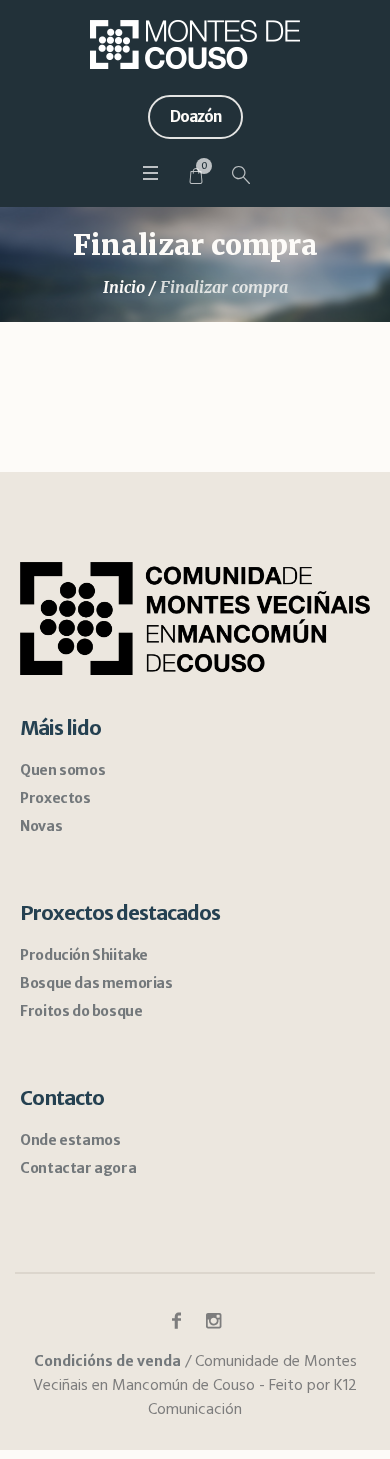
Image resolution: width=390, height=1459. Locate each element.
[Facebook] (177, 1321)
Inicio (124, 287)
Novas (41, 826)
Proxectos (55, 798)
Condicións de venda (107, 1361)
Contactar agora (78, 1168)
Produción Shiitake (84, 955)
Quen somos (62, 770)
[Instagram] (214, 1321)
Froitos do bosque (81, 1011)
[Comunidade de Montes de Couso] (195, 45)
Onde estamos (70, 1140)
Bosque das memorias (96, 983)
